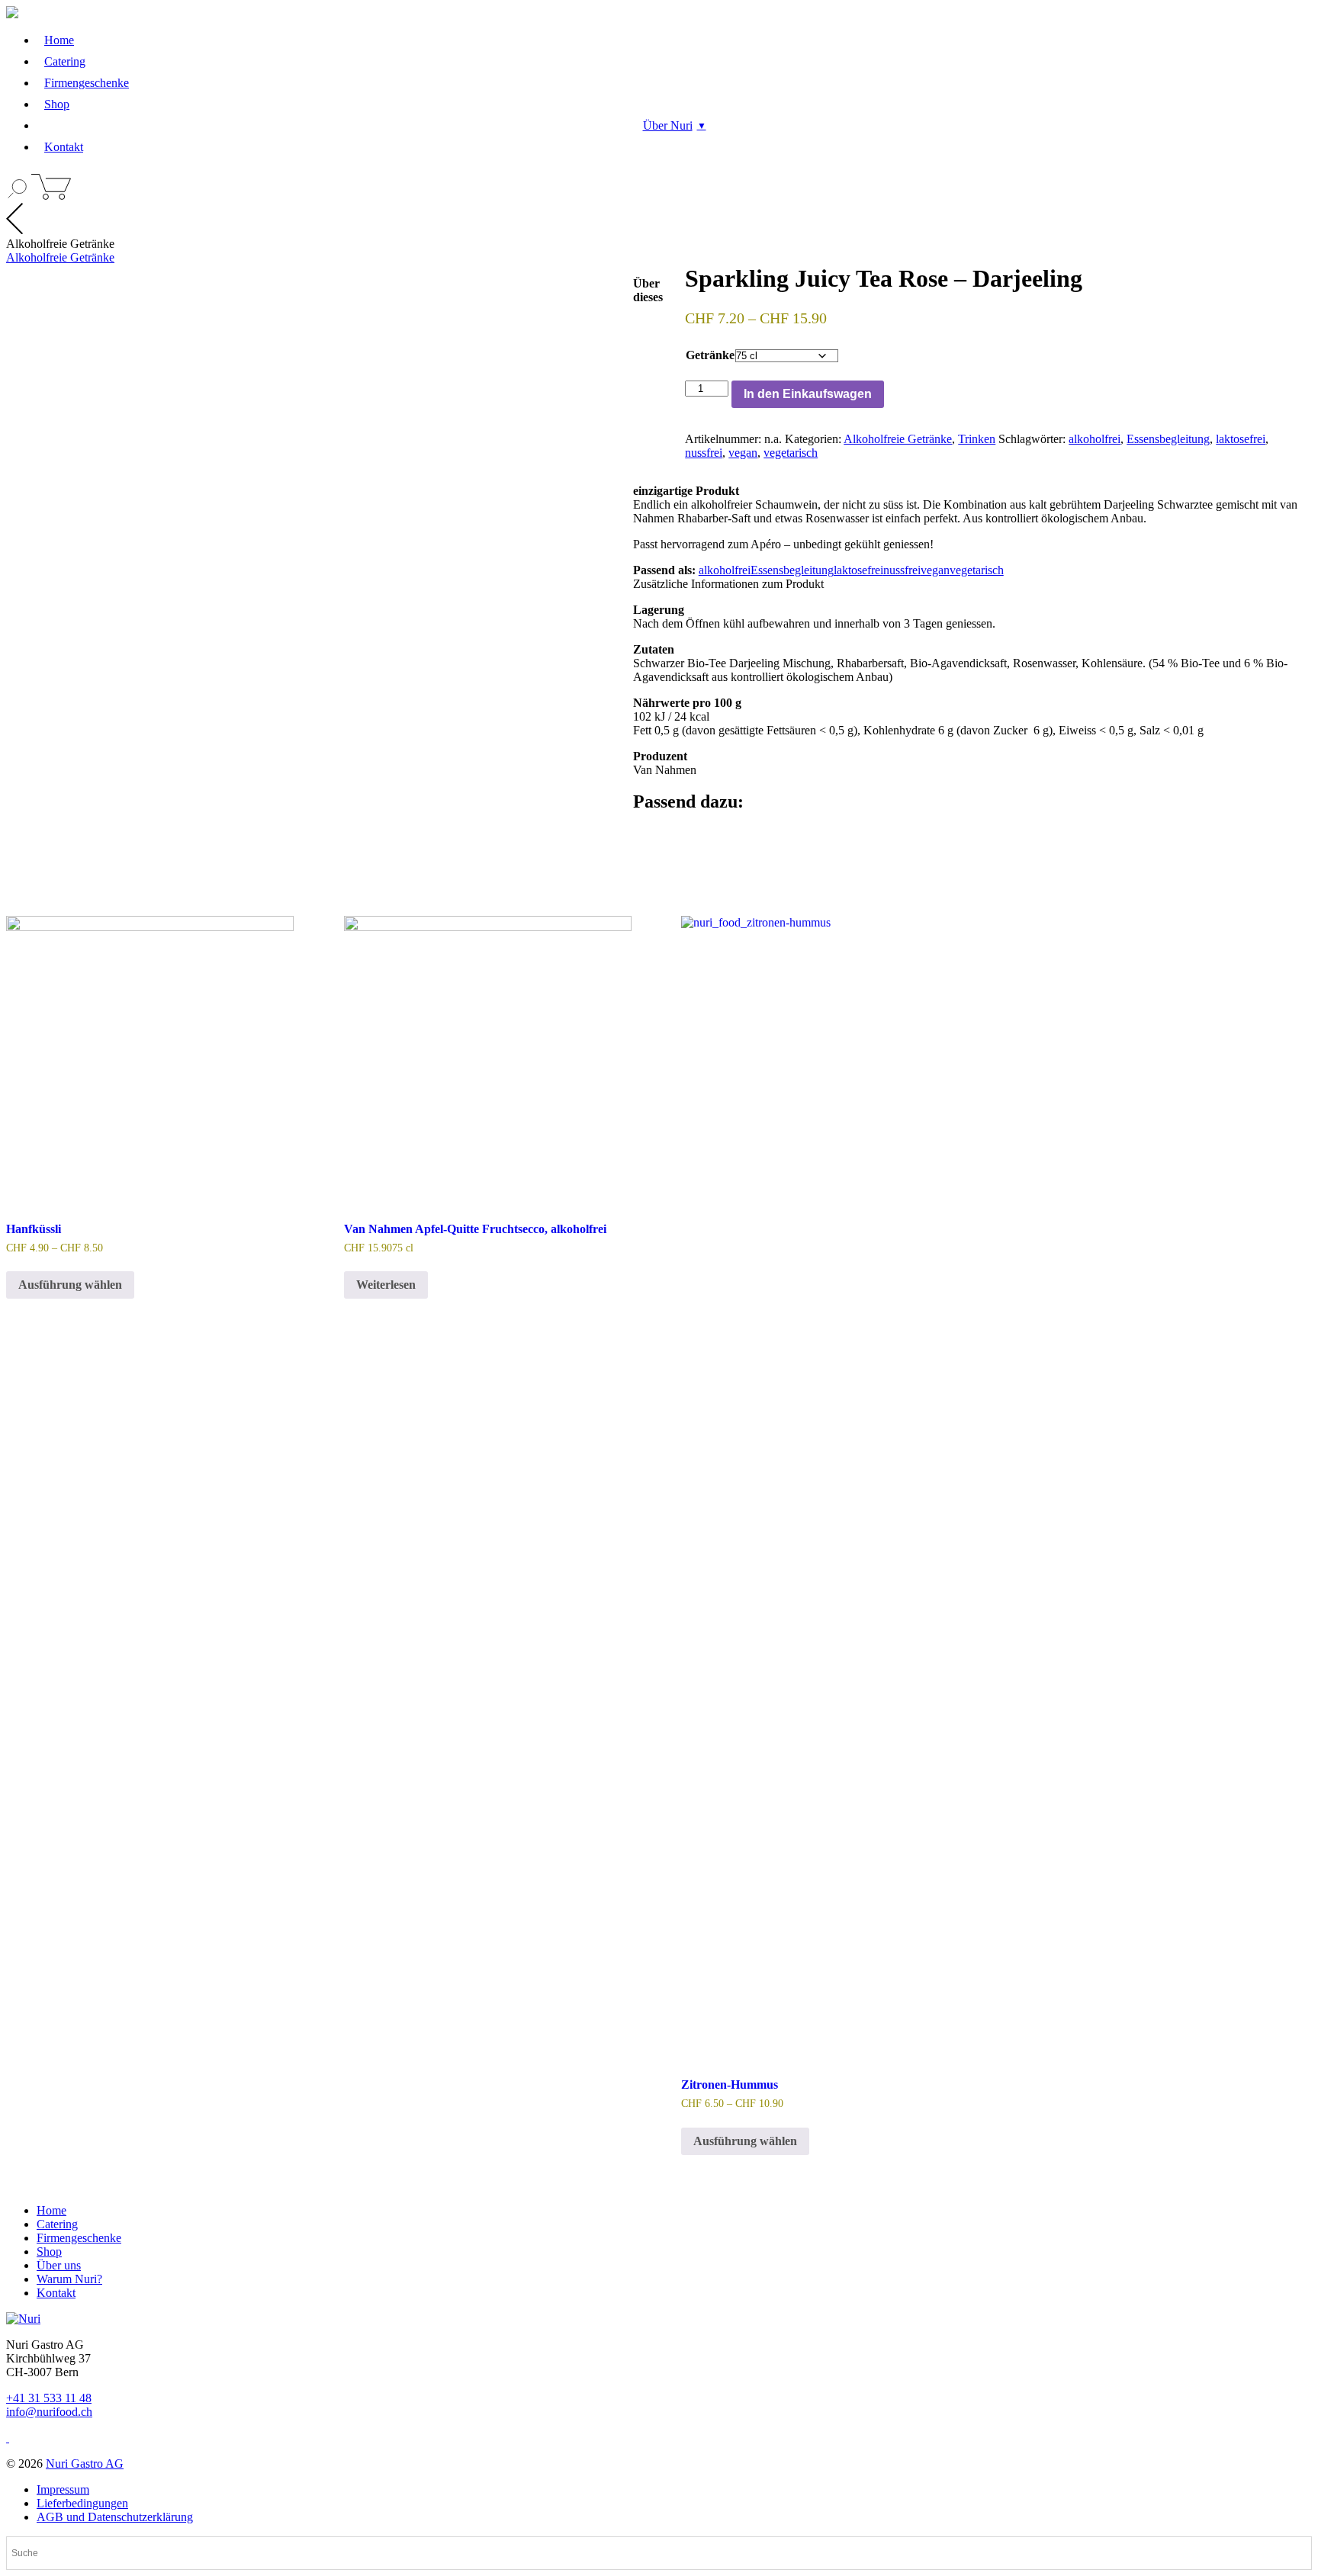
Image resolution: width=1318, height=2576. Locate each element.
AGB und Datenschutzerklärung (115, 2517)
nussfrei (704, 453)
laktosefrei (1241, 439)
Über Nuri (668, 125)
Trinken (977, 439)
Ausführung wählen (70, 1285)
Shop (57, 104)
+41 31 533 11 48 (49, 2398)
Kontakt (64, 147)
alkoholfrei (1095, 439)
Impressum (63, 2489)
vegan (743, 453)
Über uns (59, 2265)
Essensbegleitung (1168, 439)
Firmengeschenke (87, 83)
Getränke (710, 355)
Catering (65, 61)
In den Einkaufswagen (808, 394)
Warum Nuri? (69, 2279)
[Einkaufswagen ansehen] (51, 196)
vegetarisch (791, 453)
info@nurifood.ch (49, 2412)
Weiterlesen (386, 1285)
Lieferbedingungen (82, 2503)
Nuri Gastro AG (85, 2464)
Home (59, 40)
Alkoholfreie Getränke (60, 257)
